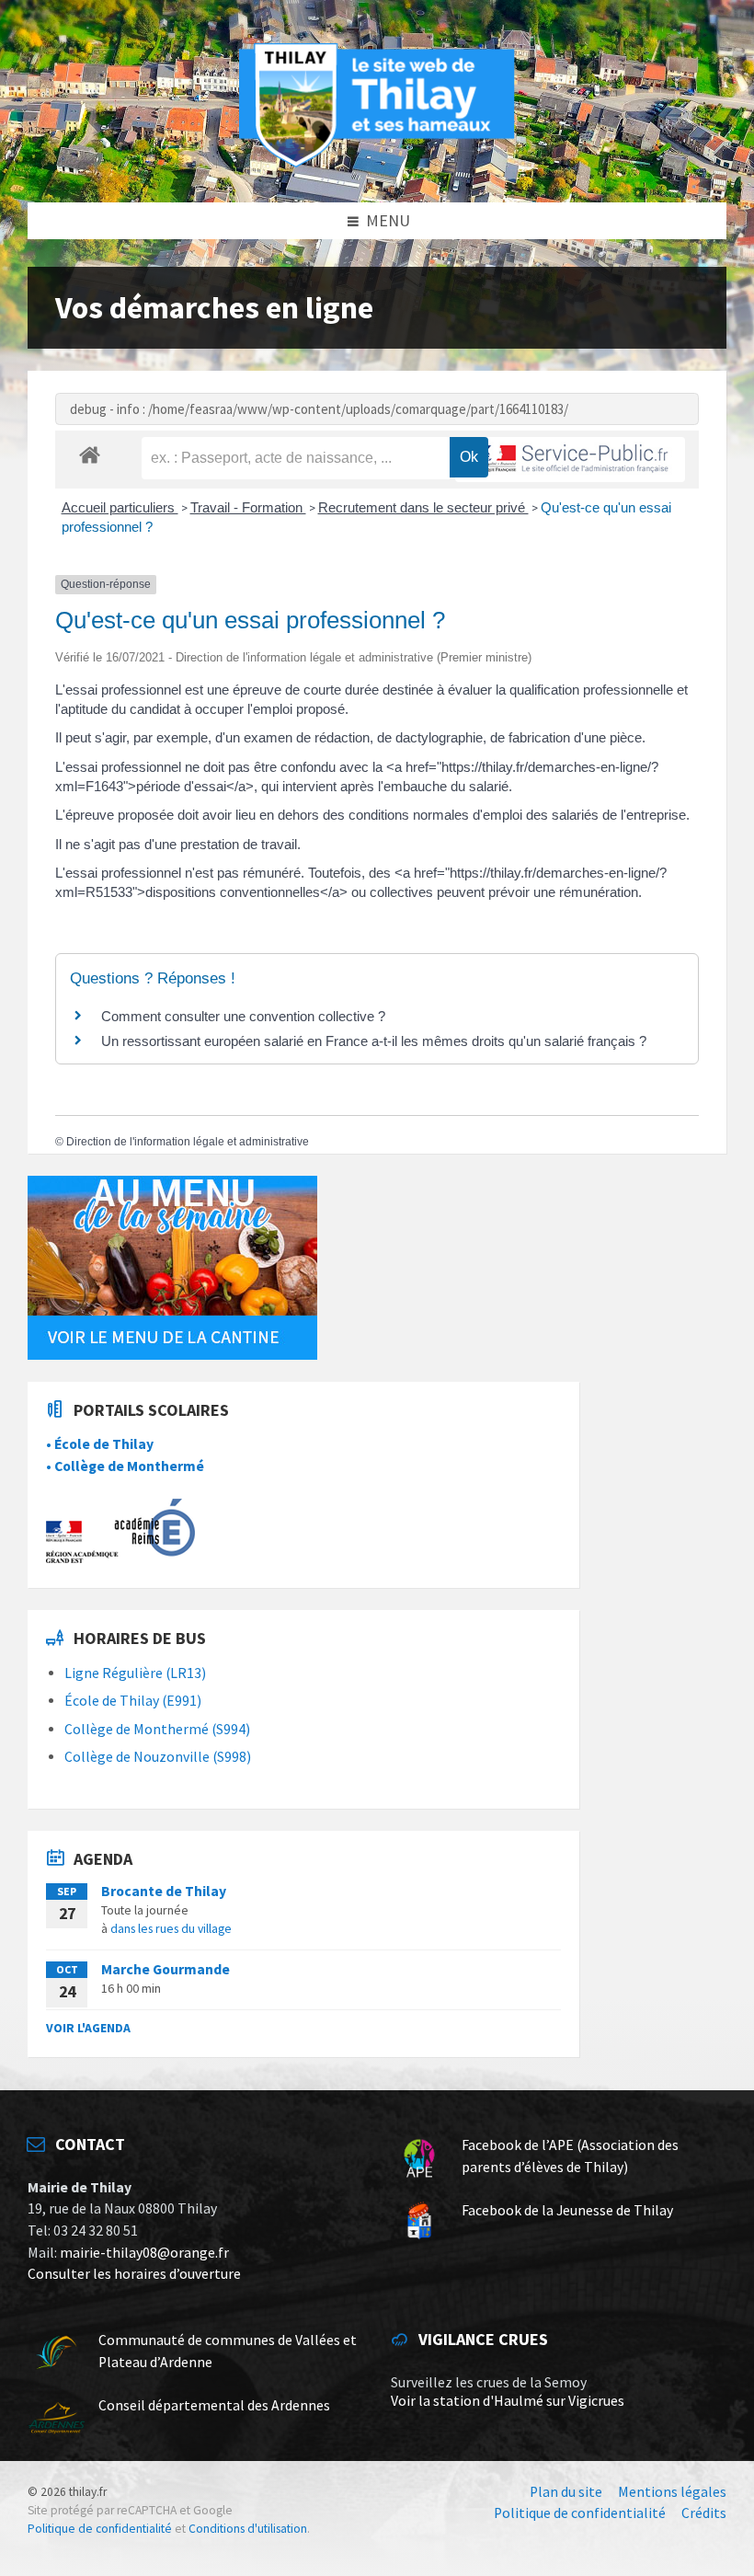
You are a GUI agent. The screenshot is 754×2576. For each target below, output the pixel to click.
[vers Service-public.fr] (570, 460)
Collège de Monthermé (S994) (157, 1729)
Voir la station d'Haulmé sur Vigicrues (508, 2401)
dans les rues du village (171, 1928)
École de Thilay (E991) (133, 1701)
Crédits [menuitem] (704, 2513)
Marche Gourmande (166, 1969)
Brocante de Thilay (164, 1891)
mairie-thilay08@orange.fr (144, 2253)
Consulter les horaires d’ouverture (134, 2274)
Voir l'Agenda (88, 2028)
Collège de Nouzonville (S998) (158, 1757)
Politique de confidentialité (100, 2529)
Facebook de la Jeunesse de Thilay (567, 2210)
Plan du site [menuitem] (566, 2492)
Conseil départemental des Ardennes (214, 2405)
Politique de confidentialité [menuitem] (580, 2513)
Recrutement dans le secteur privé (423, 507)
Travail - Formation (248, 507)
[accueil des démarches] (90, 454)
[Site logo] (377, 164)
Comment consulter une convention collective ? (243, 1016)
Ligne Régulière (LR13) (135, 1673)
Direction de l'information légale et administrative (188, 1142)
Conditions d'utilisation (248, 2529)
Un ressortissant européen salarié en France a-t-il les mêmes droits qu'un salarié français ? (374, 1041)
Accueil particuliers (120, 507)
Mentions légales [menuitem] (672, 2492)
